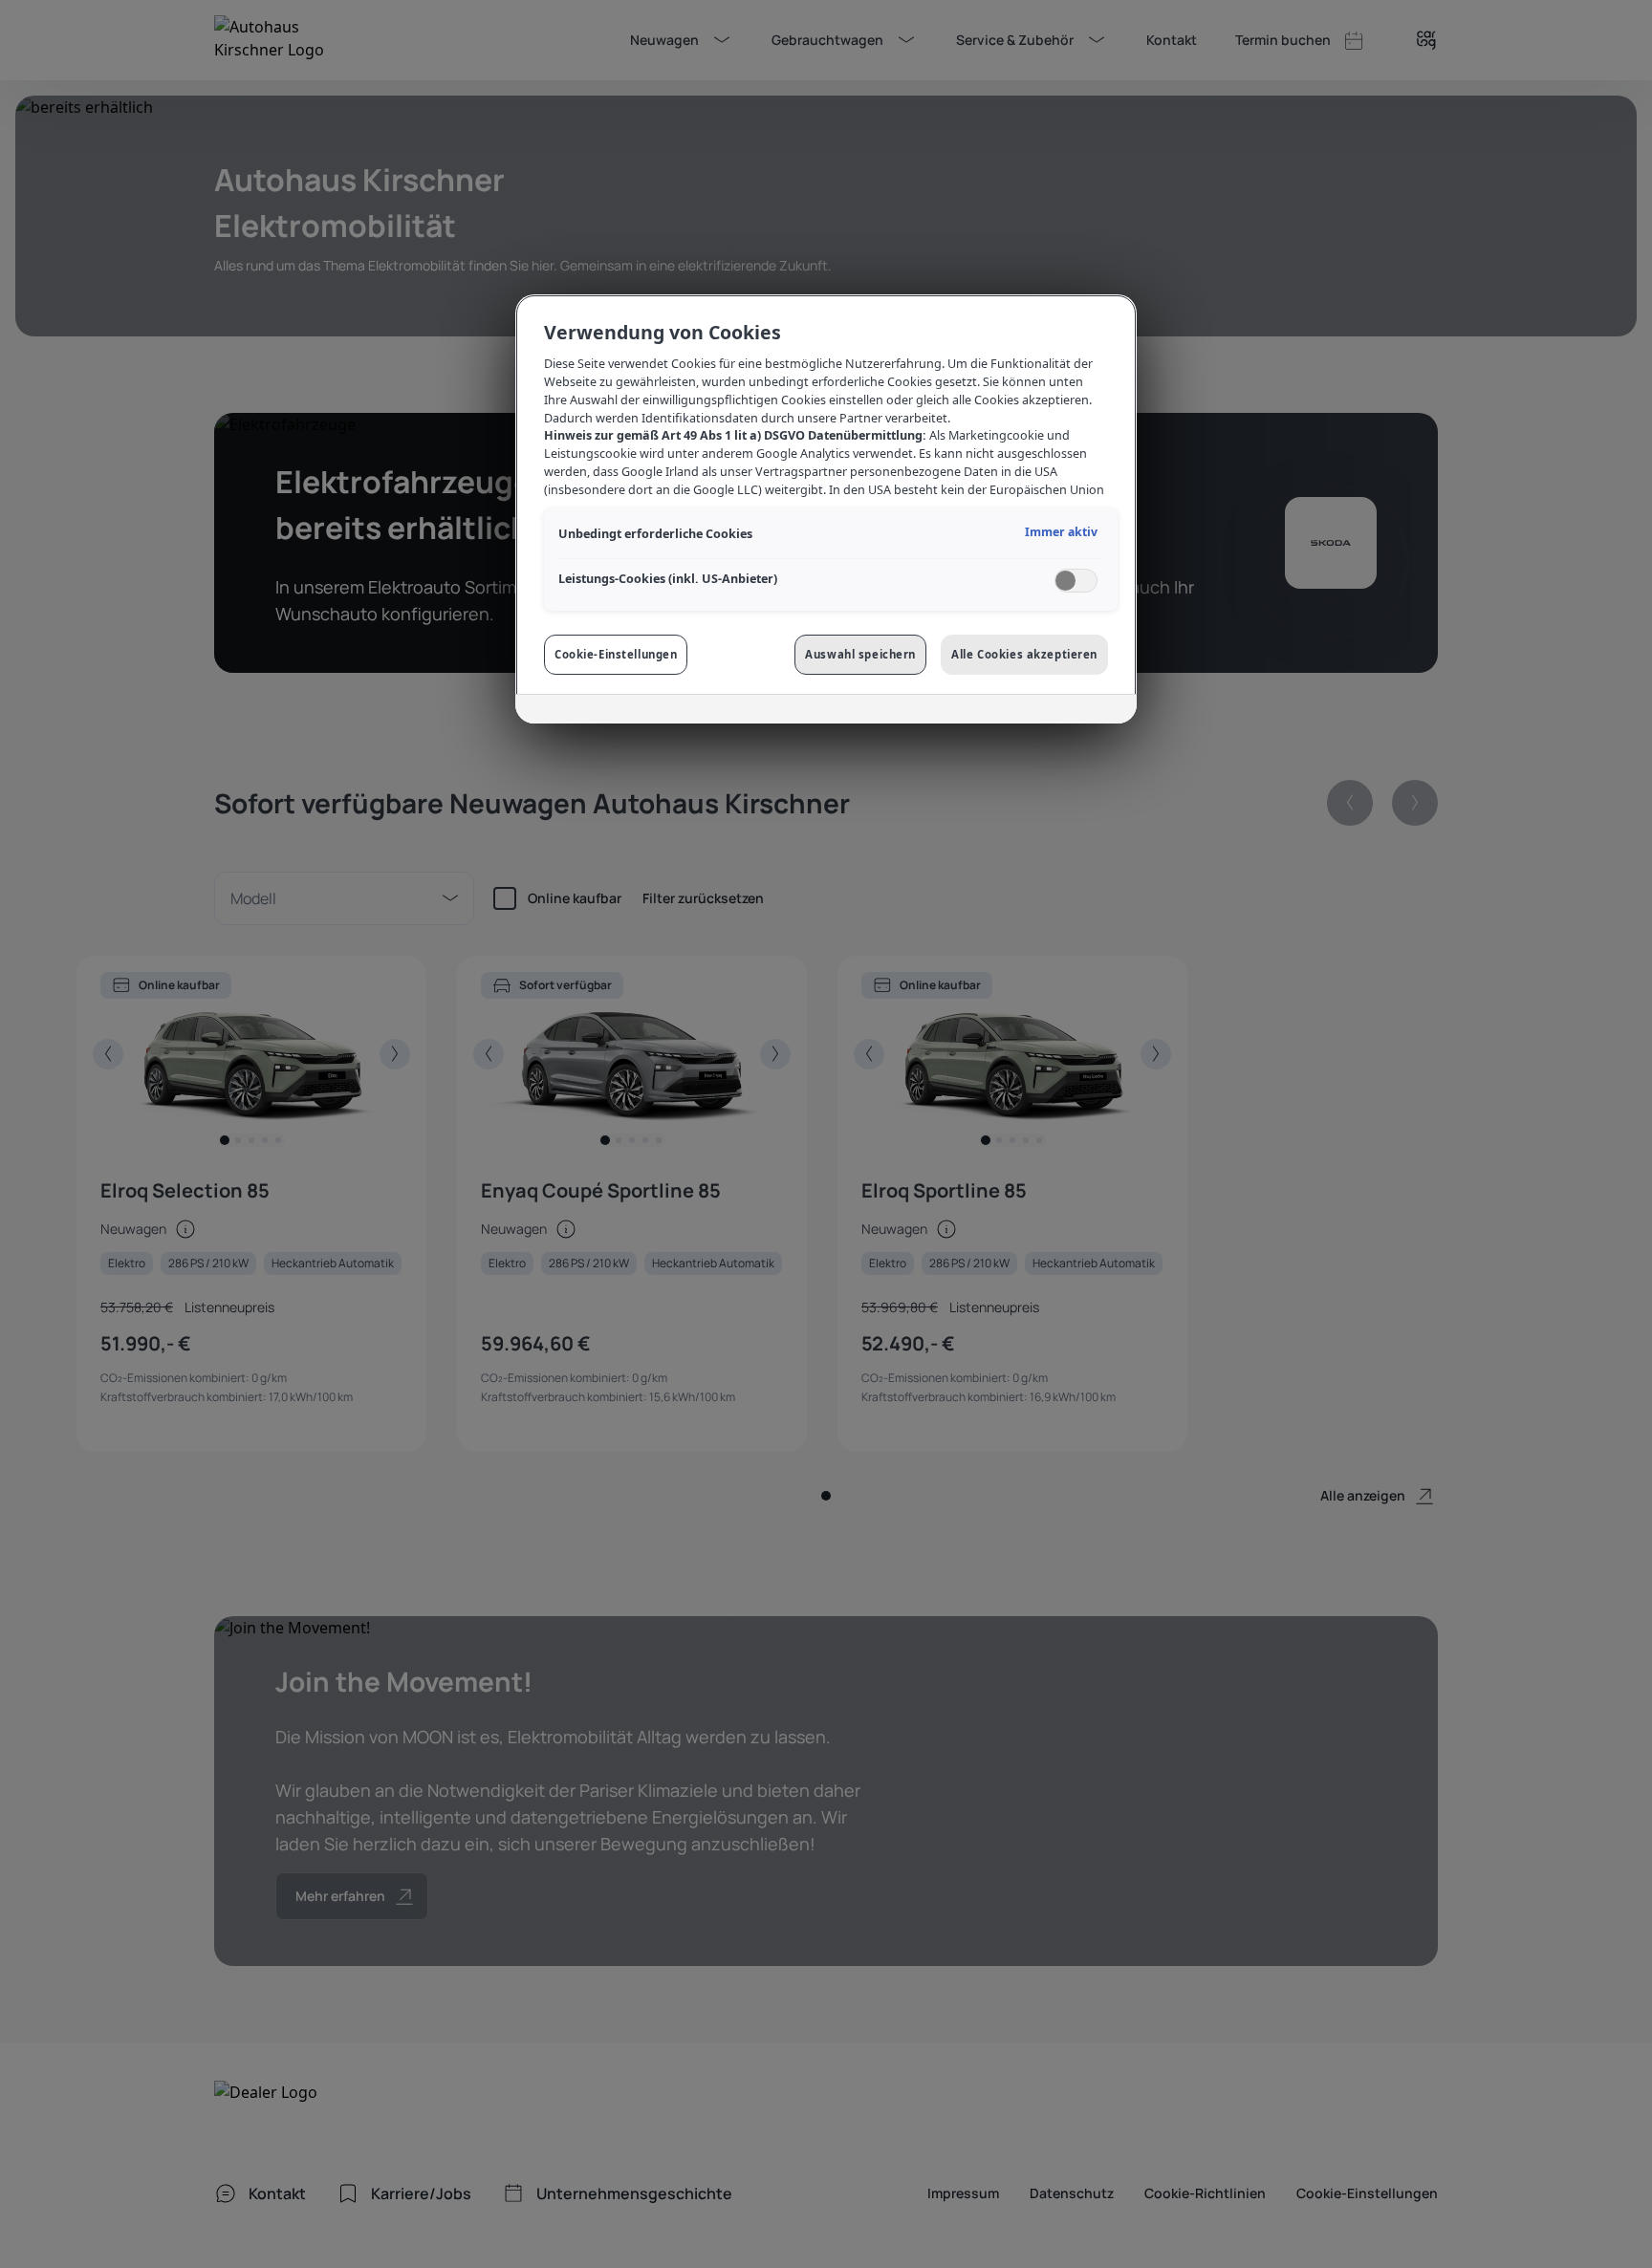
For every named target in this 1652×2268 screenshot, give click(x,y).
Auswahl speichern (860, 654)
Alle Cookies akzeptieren (1024, 654)
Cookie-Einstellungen (616, 654)
